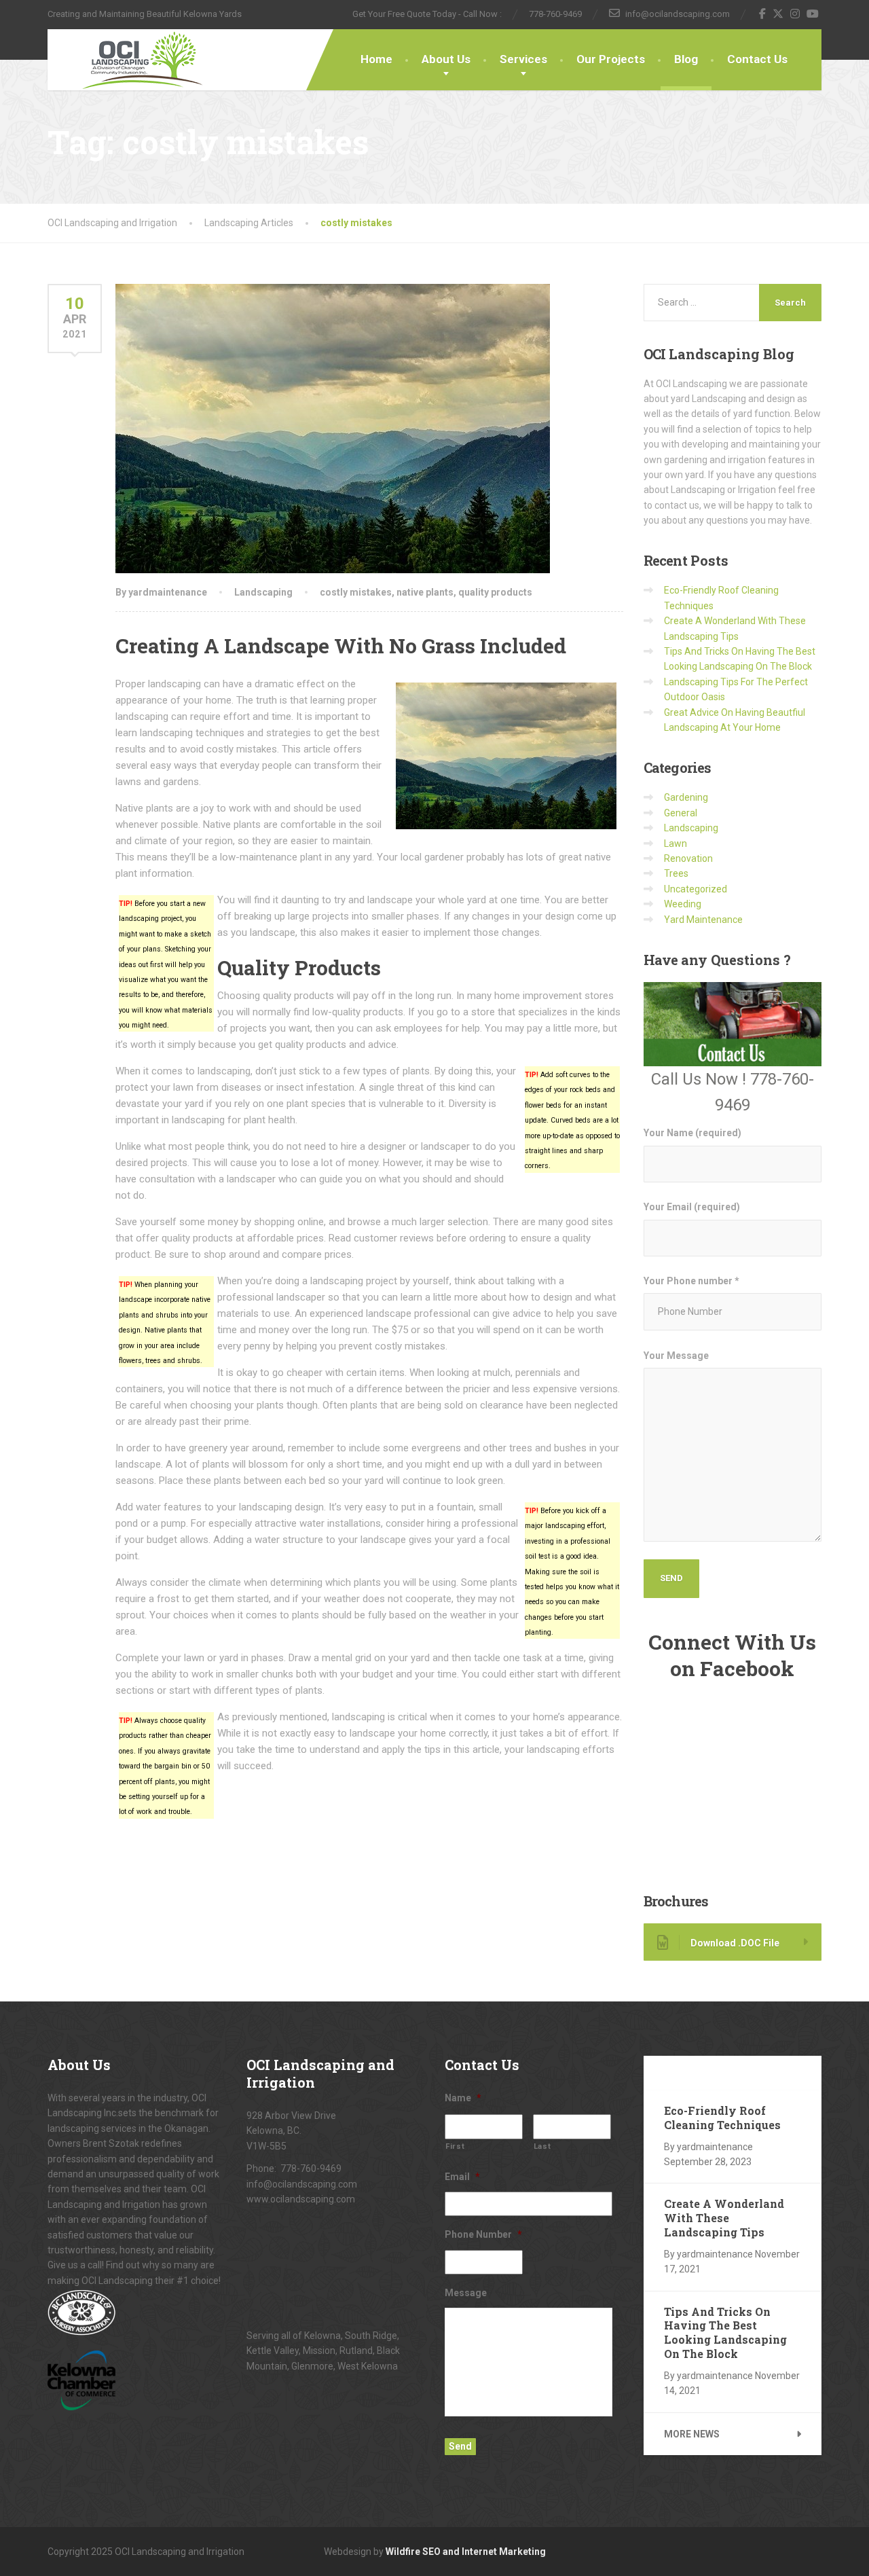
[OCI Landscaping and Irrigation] (132, 60)
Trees (676, 873)
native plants (425, 592)
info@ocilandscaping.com (302, 2184)
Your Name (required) (692, 1133)
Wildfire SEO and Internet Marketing (466, 2552)
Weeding (683, 904)
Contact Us (757, 59)
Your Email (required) (692, 1207)
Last (542, 2146)
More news (692, 2434)
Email (462, 2177)
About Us (446, 59)
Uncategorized (696, 889)
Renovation (688, 858)
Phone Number (483, 2234)
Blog (686, 59)
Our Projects (611, 59)
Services (523, 59)
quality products (495, 592)
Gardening (686, 797)
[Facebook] (763, 14)
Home (376, 59)
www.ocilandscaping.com (301, 2199)
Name (463, 2098)
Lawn (676, 843)
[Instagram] (795, 14)
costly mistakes (356, 592)
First (455, 2146)
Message (466, 2293)
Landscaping (263, 592)
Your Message (676, 1356)
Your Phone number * (691, 1281)
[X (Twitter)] (778, 14)
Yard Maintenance (703, 920)
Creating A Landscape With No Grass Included (341, 646)
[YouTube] (813, 14)
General (681, 813)
